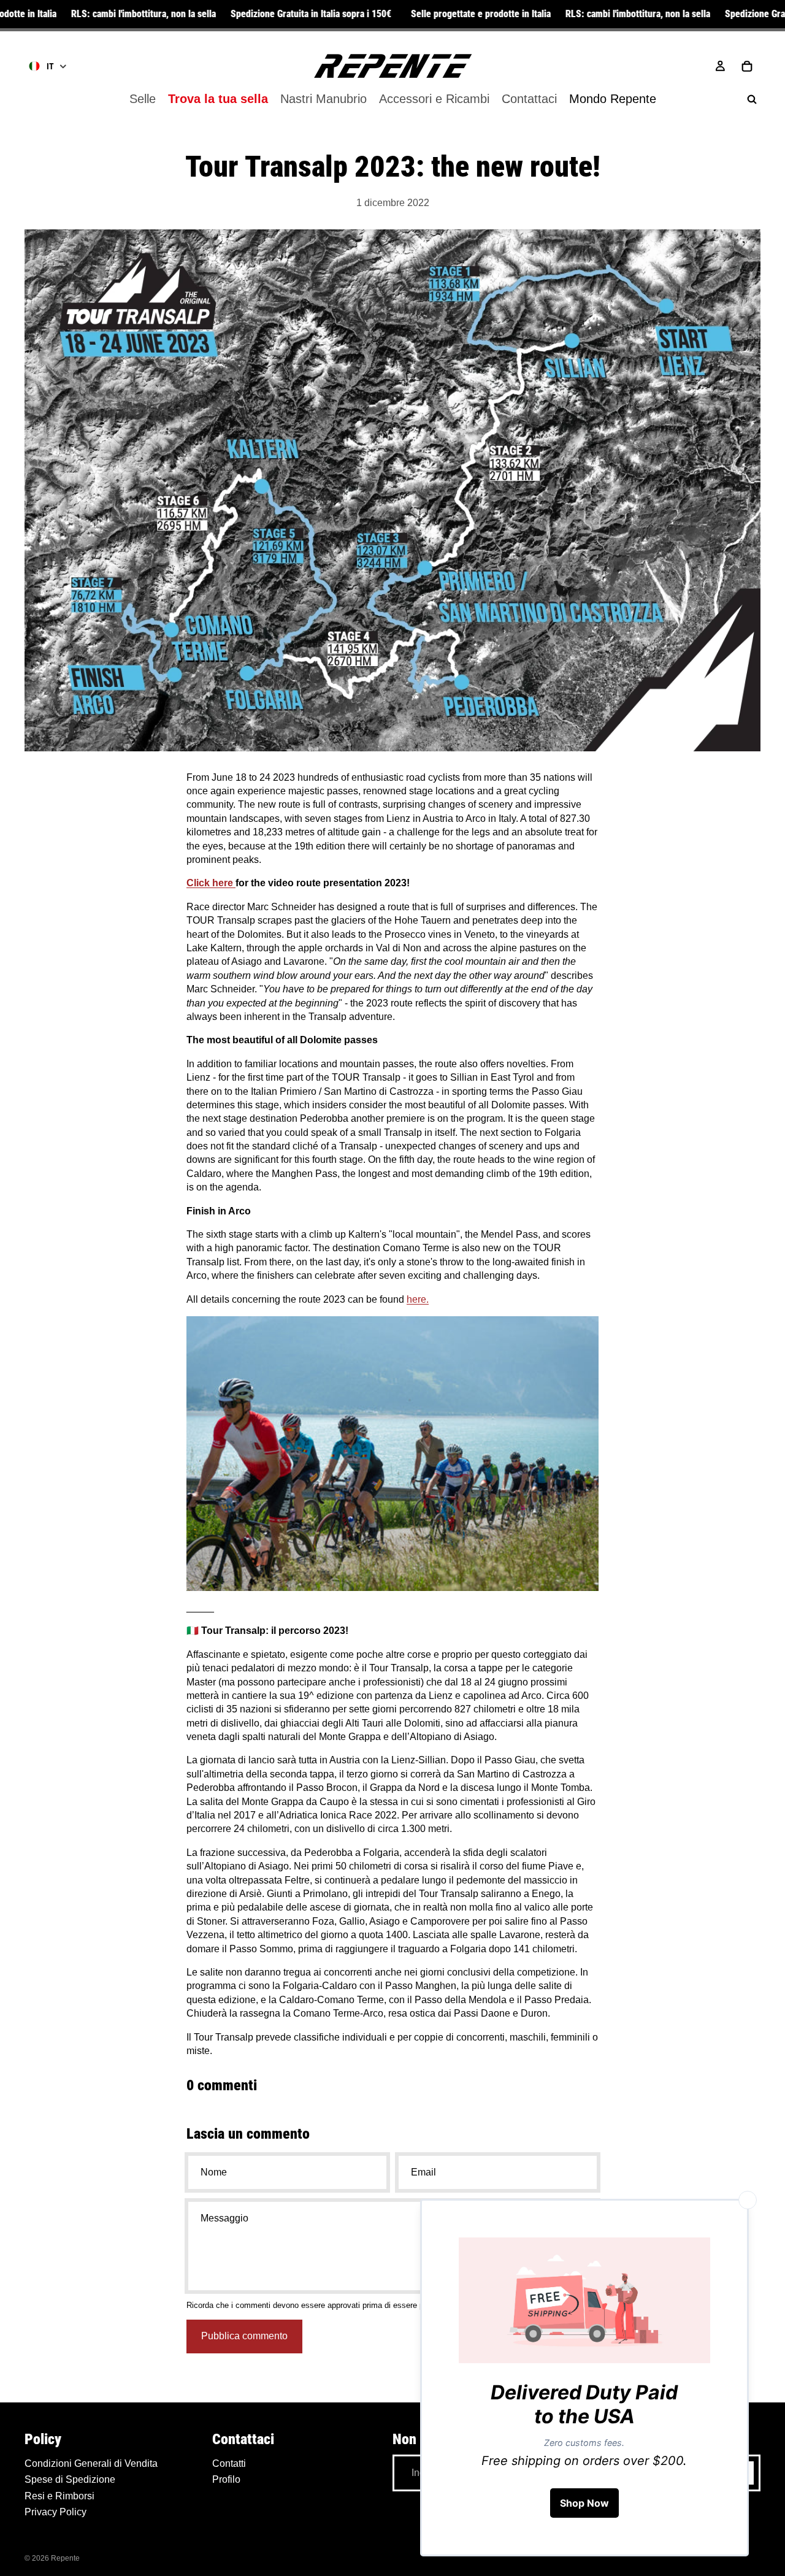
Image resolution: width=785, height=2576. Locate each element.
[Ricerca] (752, 99)
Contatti (229, 2463)
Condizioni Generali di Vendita (91, 2463)
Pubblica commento (244, 2336)
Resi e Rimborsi (59, 2495)
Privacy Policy (56, 2512)
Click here (210, 883)
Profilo (226, 2479)
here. (418, 1299)
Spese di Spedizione (70, 2479)
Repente (65, 2558)
